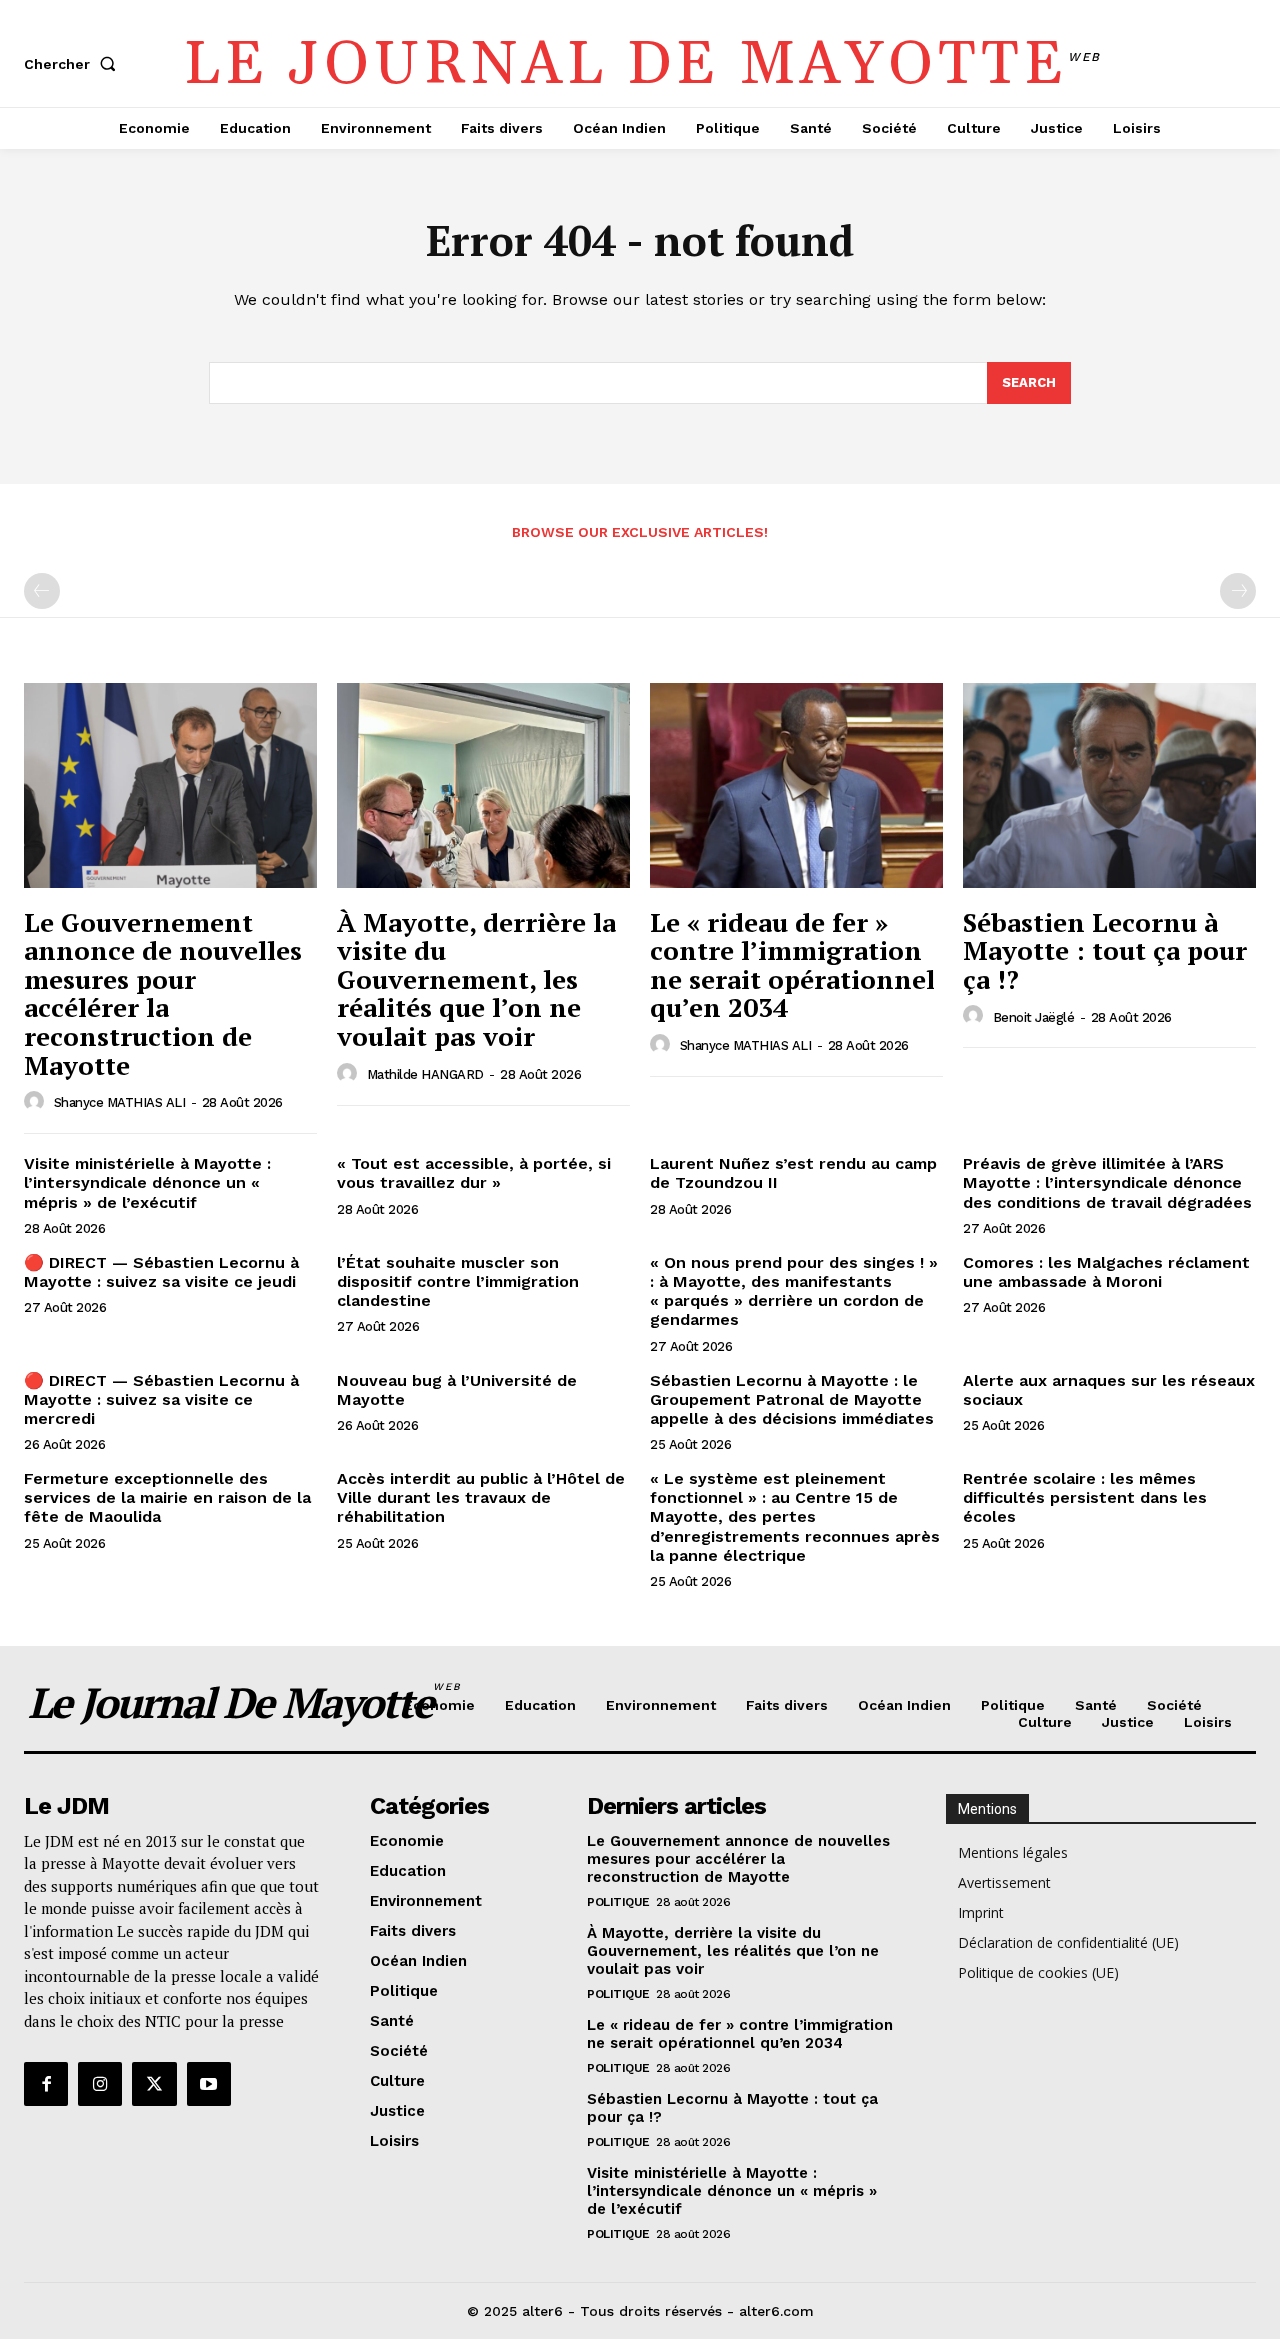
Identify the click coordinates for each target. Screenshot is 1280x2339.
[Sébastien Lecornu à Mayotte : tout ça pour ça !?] (1109, 785)
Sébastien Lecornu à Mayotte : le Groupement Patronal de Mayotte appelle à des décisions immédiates (792, 1399)
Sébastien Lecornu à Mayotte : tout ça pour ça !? (1105, 950)
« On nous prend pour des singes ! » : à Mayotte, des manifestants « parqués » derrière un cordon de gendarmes (794, 1291)
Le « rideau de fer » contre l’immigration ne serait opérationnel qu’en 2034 (792, 965)
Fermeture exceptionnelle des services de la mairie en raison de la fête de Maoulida (167, 1497)
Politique (618, 1902)
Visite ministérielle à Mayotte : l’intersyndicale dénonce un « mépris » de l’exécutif (147, 1182)
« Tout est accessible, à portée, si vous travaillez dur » (474, 1173)
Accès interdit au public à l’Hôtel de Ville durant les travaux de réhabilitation (481, 1497)
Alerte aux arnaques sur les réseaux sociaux (1109, 1390)
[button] (74, 64)
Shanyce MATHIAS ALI (120, 1102)
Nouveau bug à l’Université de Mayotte (457, 1390)
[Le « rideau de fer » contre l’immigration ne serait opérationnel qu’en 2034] (796, 785)
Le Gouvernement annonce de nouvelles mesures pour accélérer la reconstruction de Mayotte (163, 993)
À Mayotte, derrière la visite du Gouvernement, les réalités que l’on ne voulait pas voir (476, 979)
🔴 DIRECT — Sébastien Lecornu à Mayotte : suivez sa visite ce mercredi (161, 1399)
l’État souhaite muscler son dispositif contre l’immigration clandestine (458, 1281)
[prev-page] (42, 591)
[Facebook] (46, 2084)
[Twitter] (154, 2084)
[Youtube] (209, 2084)
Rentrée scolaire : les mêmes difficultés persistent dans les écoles (1085, 1497)
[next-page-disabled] (1238, 591)
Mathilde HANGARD (425, 1074)
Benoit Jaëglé (1034, 1017)
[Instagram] (100, 2084)
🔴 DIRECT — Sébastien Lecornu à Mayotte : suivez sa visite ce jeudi (161, 1272)
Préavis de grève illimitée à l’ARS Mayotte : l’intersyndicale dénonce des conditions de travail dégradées (1107, 1182)
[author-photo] (37, 1102)
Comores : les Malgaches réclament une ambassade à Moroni (1106, 1272)
